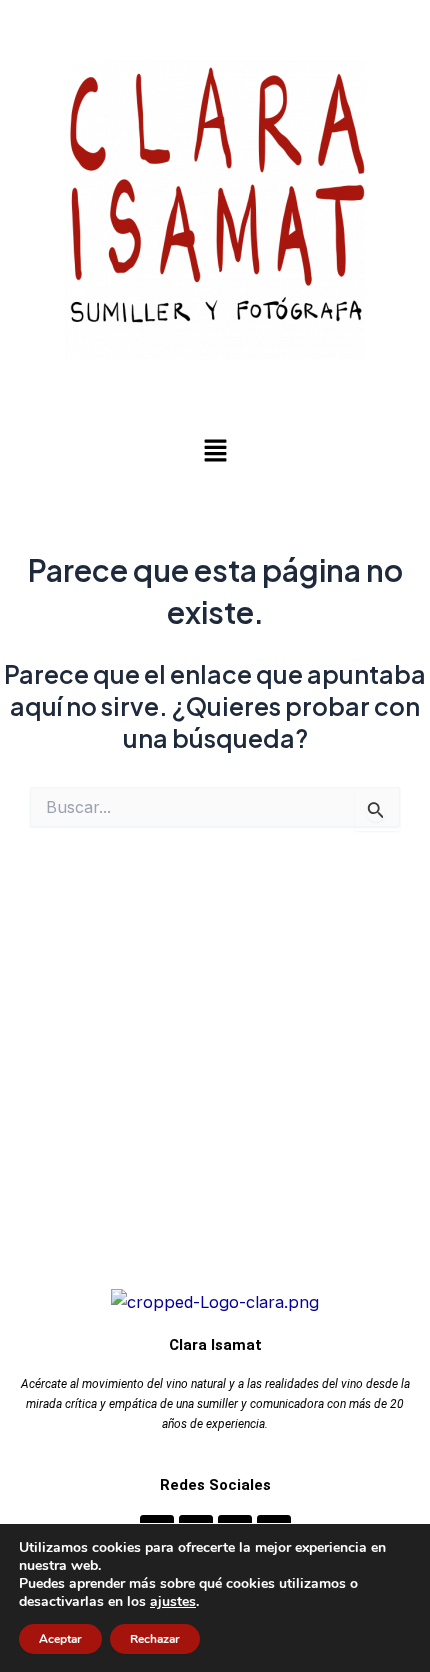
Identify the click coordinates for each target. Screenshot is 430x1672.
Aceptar (60, 1639)
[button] (215, 451)
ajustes (173, 1602)
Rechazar (155, 1639)
